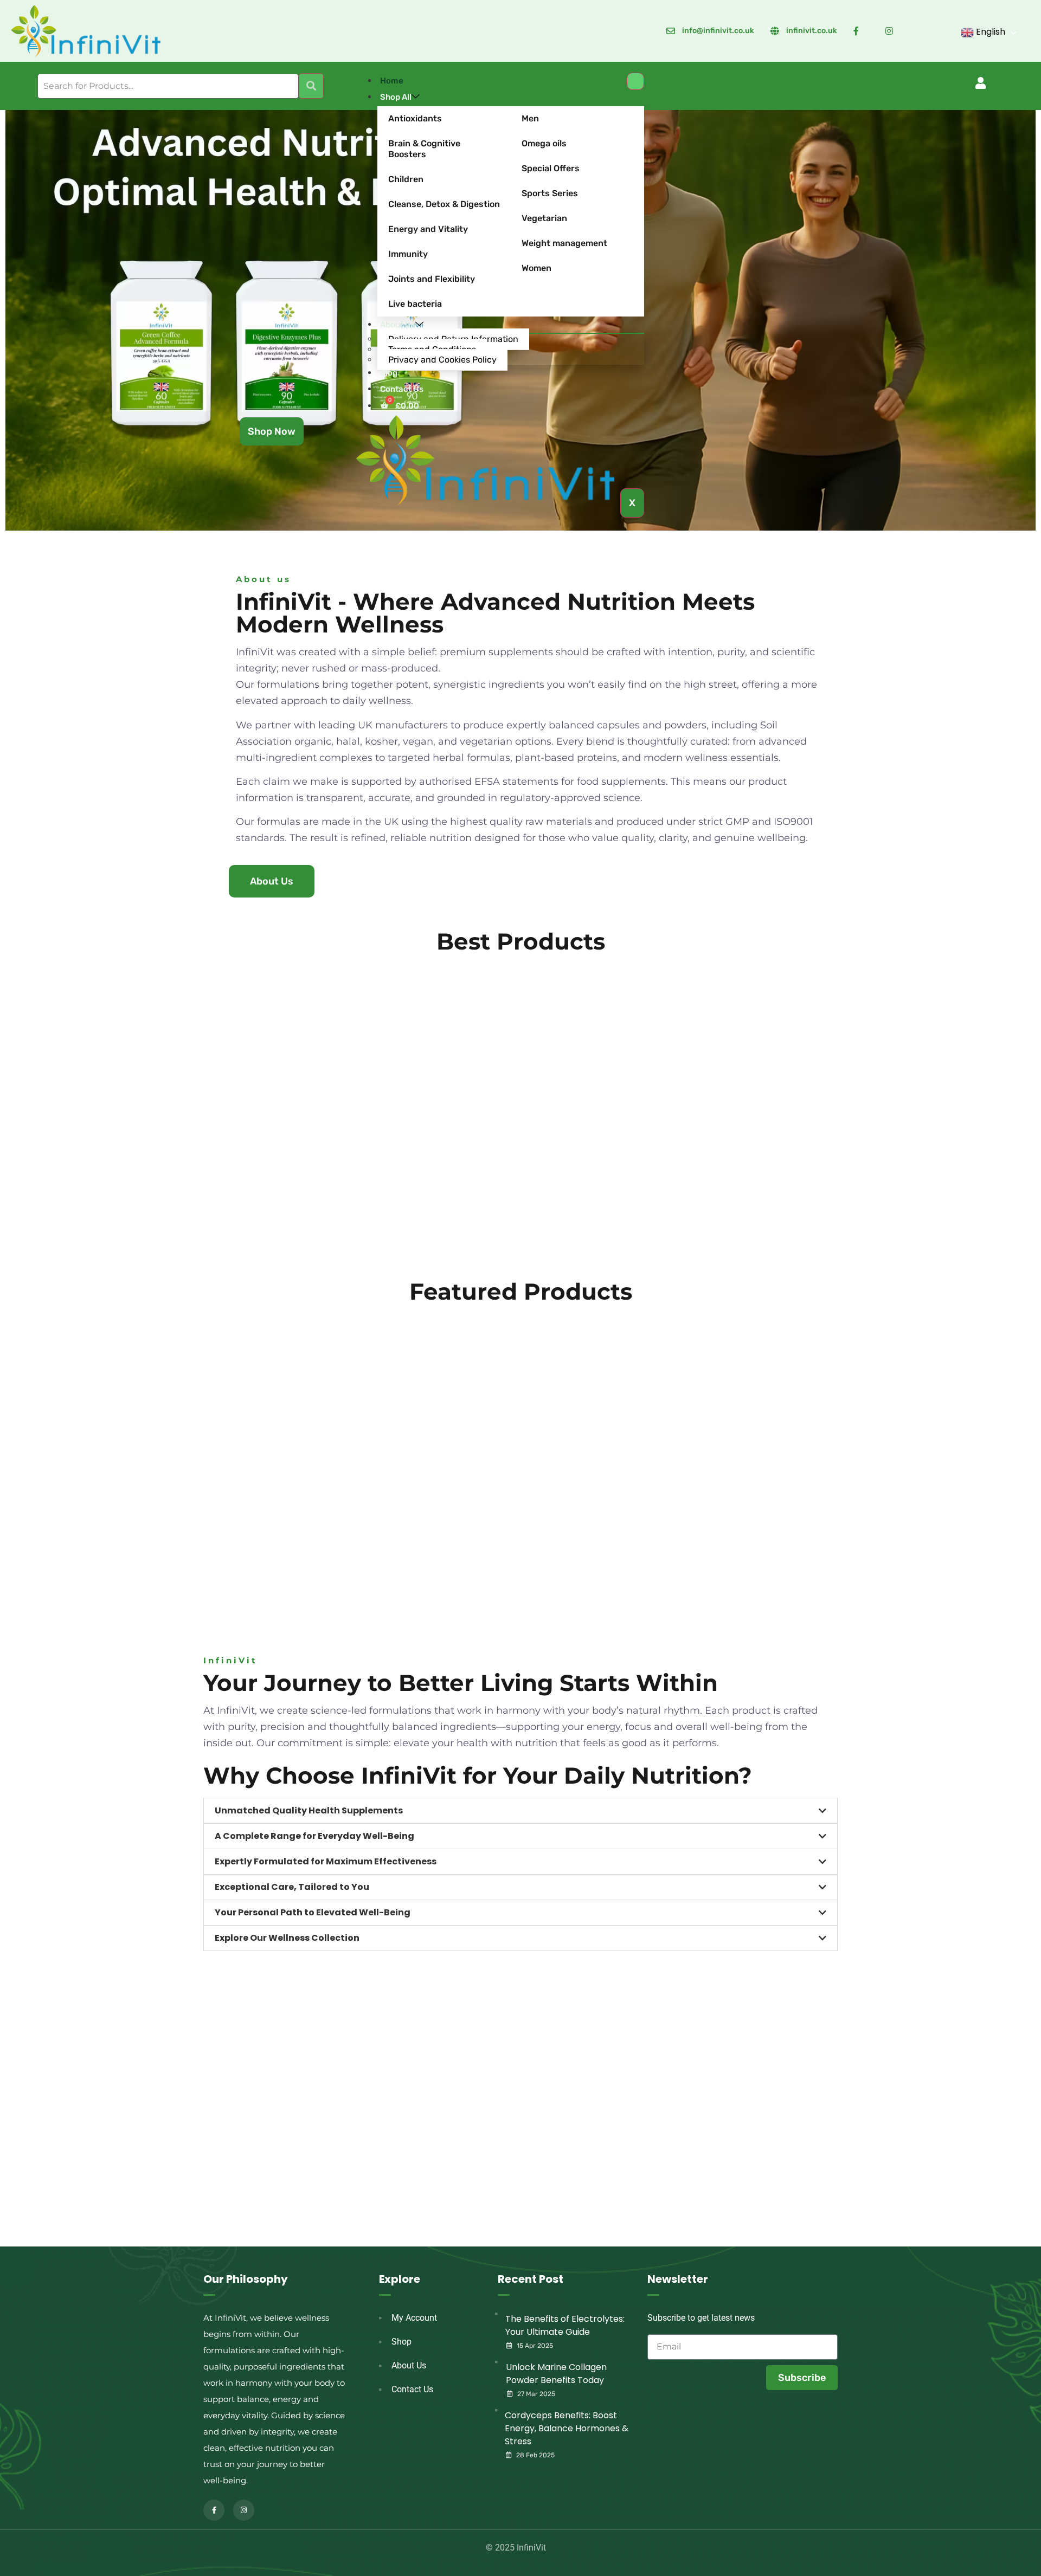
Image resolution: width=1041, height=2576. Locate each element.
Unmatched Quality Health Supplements (309, 1810)
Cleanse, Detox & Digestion (444, 204)
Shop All (396, 97)
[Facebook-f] (214, 2510)
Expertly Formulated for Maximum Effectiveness (326, 1861)
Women (536, 268)
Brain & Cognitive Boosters (424, 149)
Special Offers (551, 168)
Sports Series (550, 193)
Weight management (564, 243)
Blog (389, 373)
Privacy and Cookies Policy (442, 360)
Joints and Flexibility (432, 279)
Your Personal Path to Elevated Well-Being (313, 1912)
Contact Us (402, 389)
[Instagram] (244, 2510)
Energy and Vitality (428, 229)
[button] (981, 83)
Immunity (408, 254)
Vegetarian (544, 218)
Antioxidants (415, 118)
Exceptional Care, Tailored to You (292, 1887)
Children (406, 179)
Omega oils (544, 143)
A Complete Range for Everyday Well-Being (314, 1836)
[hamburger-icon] (635, 81)
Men (530, 118)
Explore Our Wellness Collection (287, 1938)
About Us (398, 325)
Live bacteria (415, 304)
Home (392, 81)
